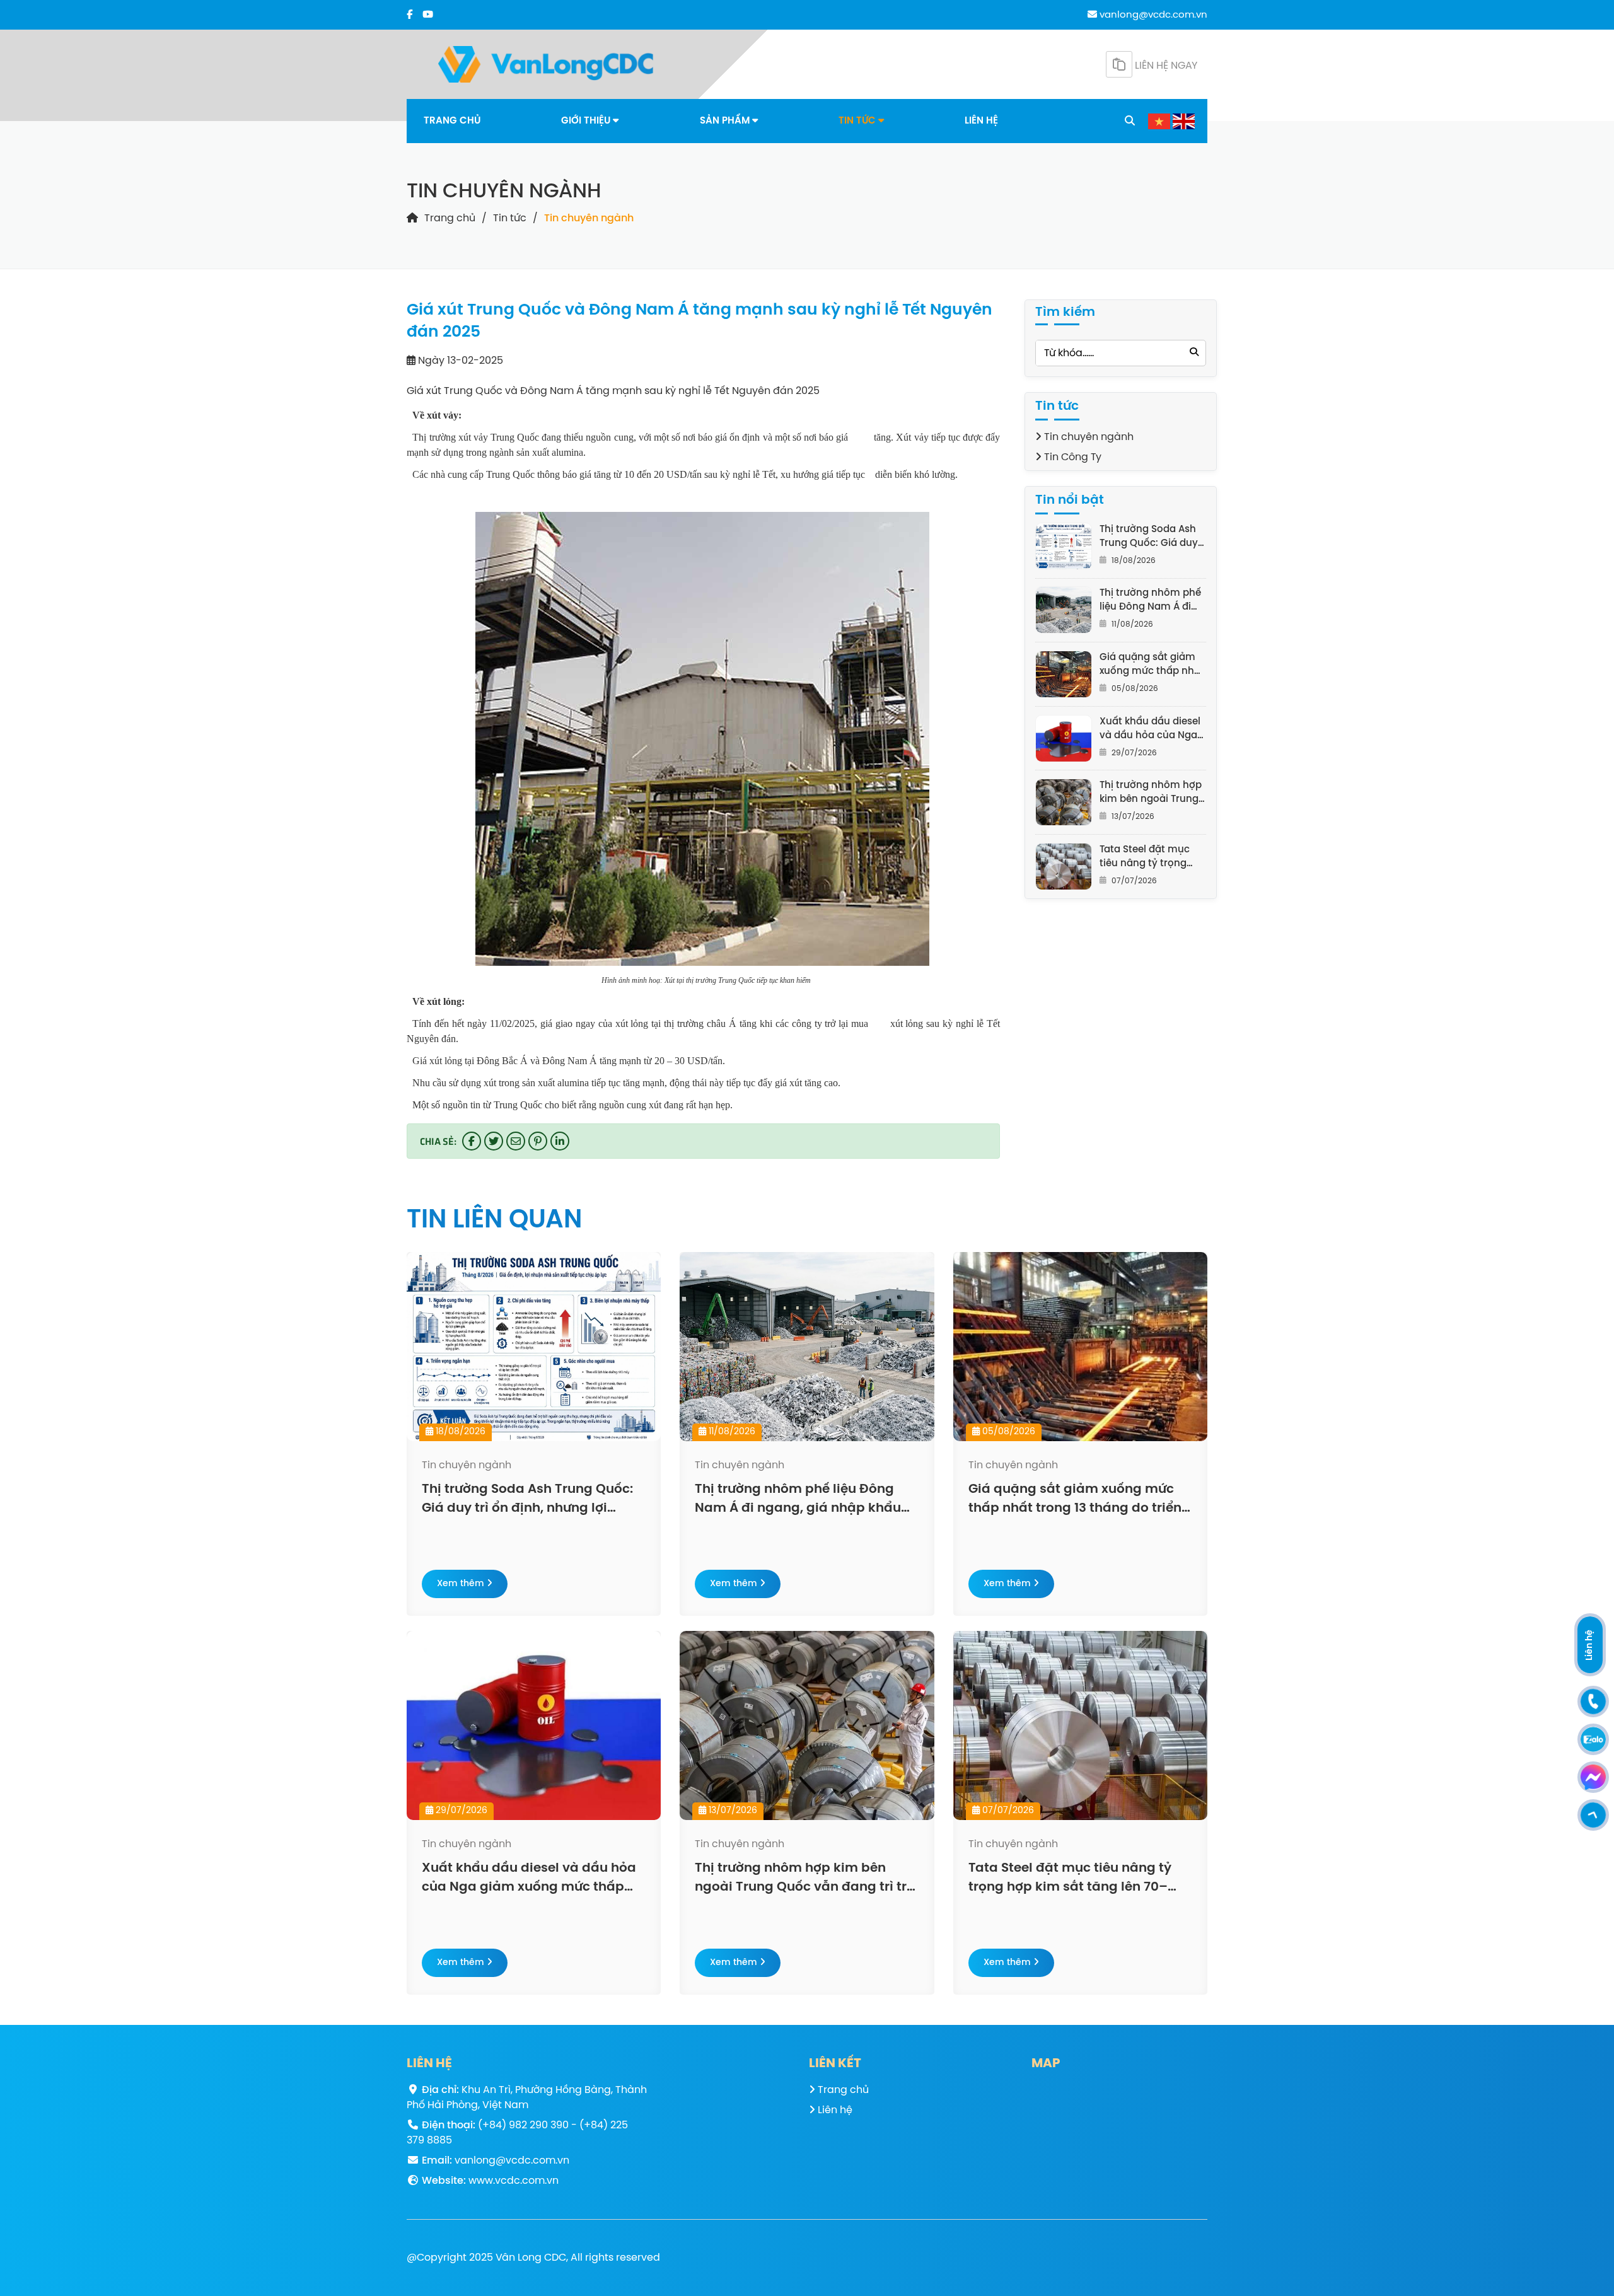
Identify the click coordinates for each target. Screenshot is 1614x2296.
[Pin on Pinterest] (538, 1141)
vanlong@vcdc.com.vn (1152, 15)
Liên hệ (981, 121)
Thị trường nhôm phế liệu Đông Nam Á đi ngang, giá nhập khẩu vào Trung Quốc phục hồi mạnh (1152, 601)
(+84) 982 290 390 (523, 2125)
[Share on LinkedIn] (560, 1141)
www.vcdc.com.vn (514, 2181)
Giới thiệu (587, 121)
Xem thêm (462, 1584)
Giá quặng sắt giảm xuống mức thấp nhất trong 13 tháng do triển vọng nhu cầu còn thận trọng (1152, 665)
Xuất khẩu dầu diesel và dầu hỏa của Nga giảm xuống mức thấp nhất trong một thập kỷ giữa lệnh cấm (1150, 730)
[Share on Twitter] (494, 1141)
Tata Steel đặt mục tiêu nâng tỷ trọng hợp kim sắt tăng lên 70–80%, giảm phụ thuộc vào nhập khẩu (1151, 858)
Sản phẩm (726, 121)
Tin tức (858, 121)
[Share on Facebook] (472, 1141)
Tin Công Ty (1071, 457)
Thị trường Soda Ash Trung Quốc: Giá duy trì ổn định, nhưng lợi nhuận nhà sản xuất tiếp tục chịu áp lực (1149, 537)
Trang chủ (452, 121)
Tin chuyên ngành (589, 218)
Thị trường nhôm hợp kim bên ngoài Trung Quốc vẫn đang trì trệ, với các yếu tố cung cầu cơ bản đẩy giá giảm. (1152, 793)
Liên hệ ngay (1165, 66)
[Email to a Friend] (516, 1141)
